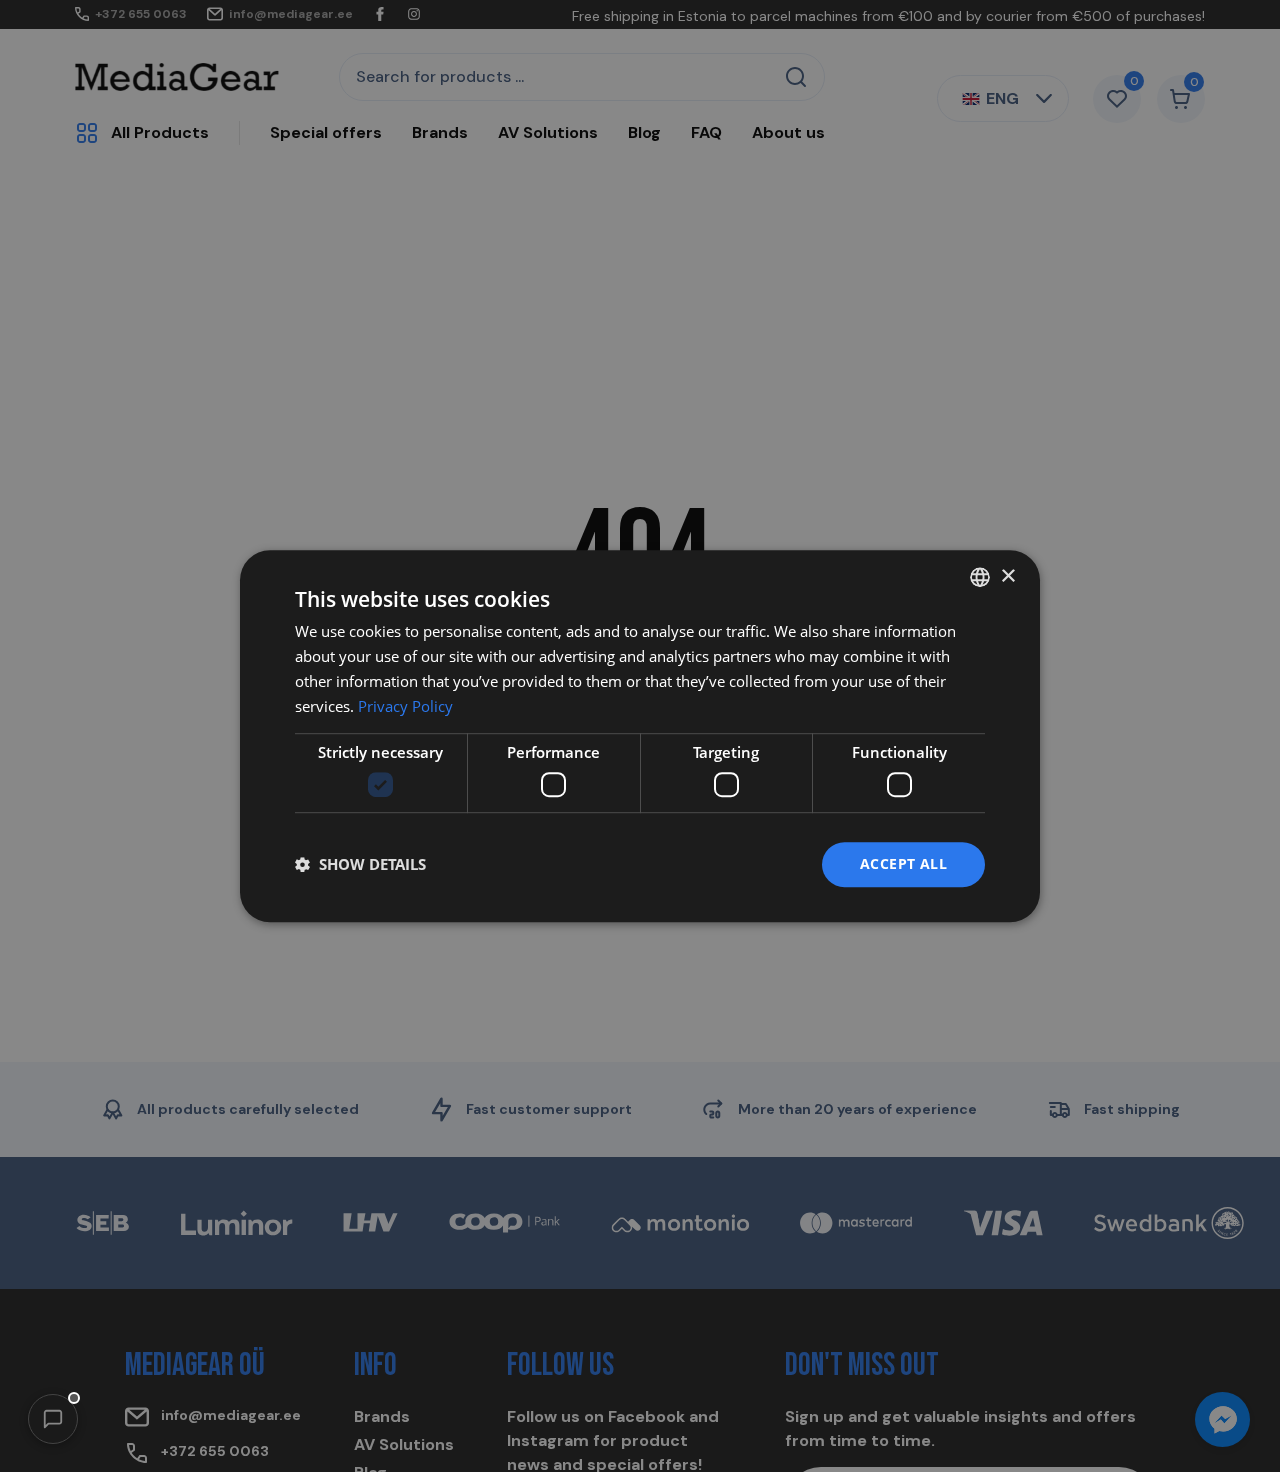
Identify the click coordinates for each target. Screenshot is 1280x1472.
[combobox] (980, 577)
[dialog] (640, 736)
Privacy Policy (405, 706)
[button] (53, 1419)
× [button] (1007, 576)
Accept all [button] (903, 863)
